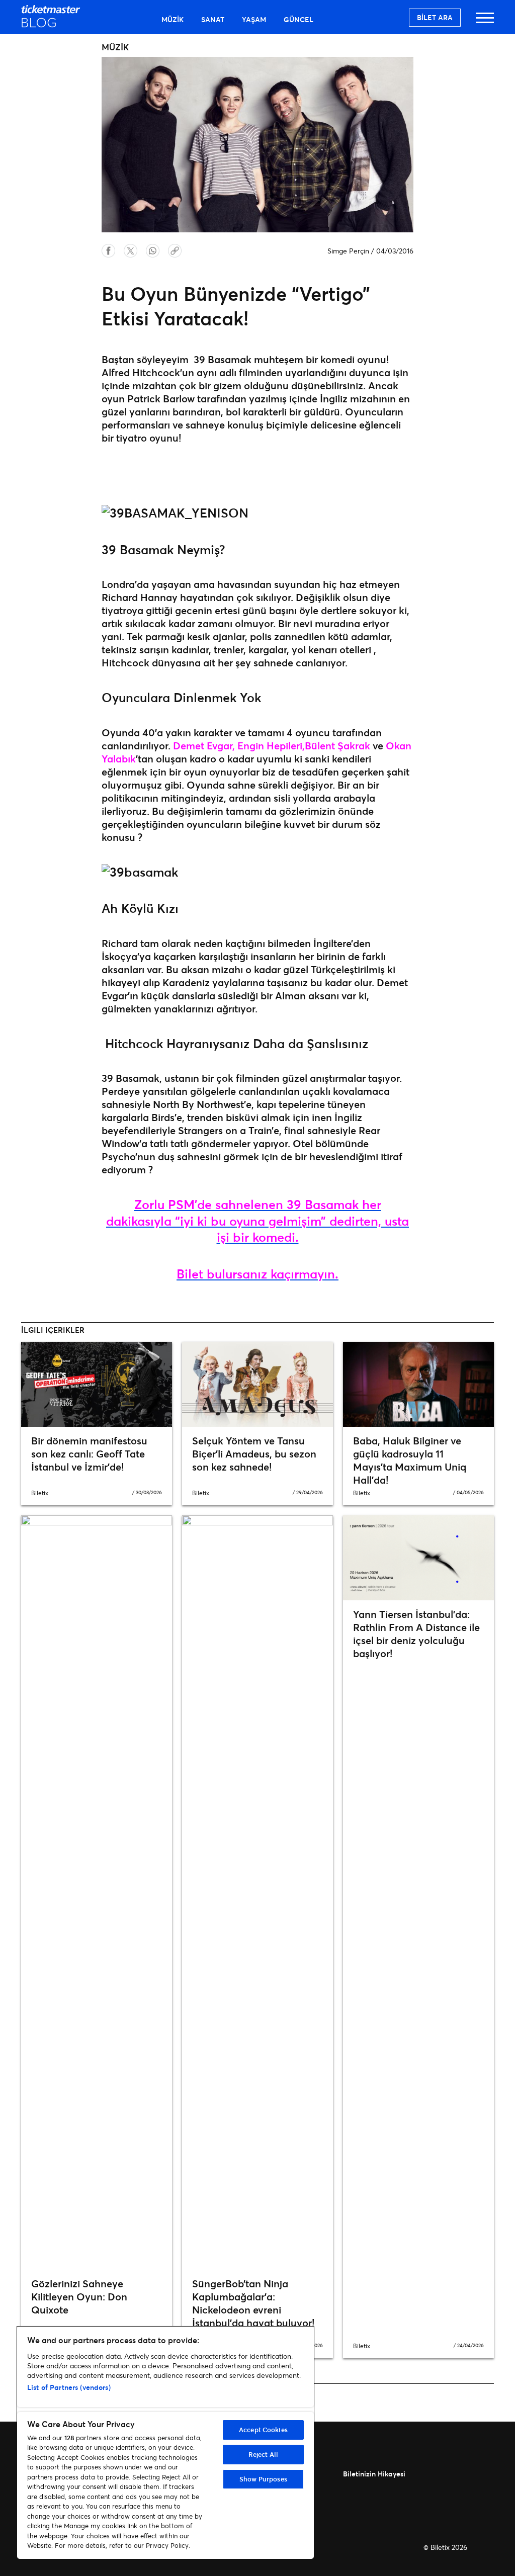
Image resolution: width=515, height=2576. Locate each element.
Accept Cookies (263, 2430)
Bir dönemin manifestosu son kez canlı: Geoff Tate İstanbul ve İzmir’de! (89, 1454)
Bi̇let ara (435, 17)
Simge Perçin (348, 251)
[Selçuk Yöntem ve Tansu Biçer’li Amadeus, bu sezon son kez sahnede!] (257, 1384)
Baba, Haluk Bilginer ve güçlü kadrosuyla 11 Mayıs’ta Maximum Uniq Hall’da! (410, 1460)
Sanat (213, 19)
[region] (165, 2443)
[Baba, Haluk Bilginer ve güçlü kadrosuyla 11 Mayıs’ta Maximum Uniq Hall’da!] (418, 1384)
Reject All (263, 2454)
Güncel (298, 19)
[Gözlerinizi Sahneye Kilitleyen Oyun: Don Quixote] (97, 1893)
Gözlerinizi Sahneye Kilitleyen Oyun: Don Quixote (79, 2297)
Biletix (40, 1493)
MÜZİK (173, 19)
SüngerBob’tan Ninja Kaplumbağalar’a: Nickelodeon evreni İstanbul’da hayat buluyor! (253, 2303)
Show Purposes (263, 2479)
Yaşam (254, 19)
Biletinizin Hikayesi (374, 2474)
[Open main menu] (485, 22)
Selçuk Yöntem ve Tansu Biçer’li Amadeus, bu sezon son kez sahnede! (254, 1454)
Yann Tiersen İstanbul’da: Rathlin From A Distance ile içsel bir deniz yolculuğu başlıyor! (416, 1634)
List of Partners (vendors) (69, 2387)
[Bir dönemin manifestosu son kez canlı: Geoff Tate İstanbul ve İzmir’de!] (97, 1384)
